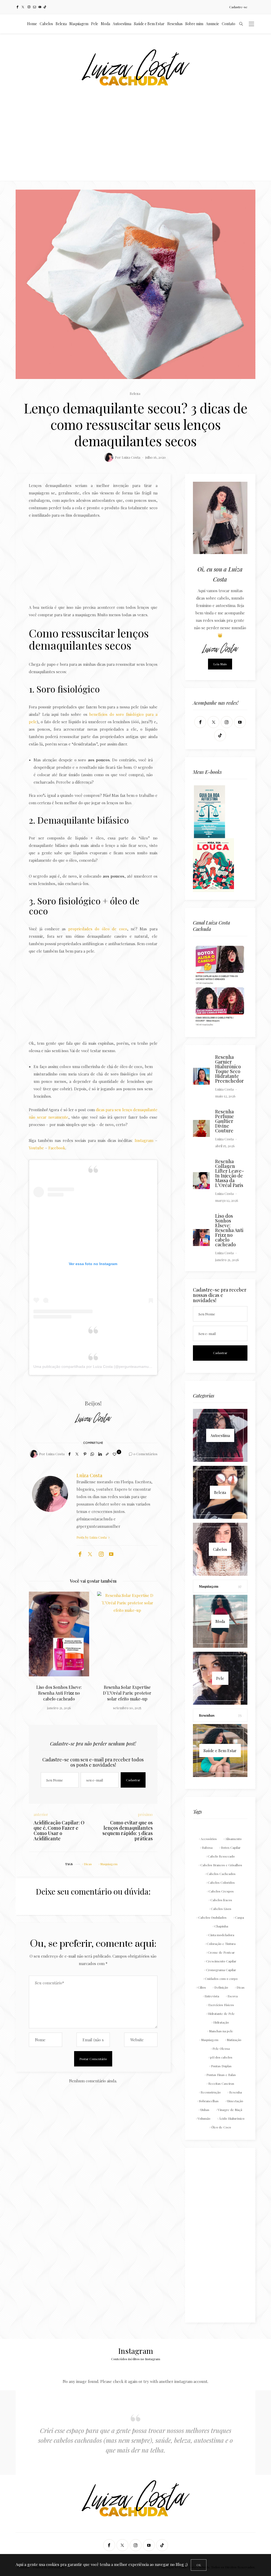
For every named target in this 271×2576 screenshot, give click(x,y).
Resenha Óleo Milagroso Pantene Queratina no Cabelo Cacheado (127, 1693)
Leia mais (220, 664)
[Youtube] (40, 7)
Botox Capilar (231, 1847)
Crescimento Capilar (221, 1961)
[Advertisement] (135, 141)
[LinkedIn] (100, 1454)
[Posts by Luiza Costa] (109, 457)
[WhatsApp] (92, 1454)
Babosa (207, 1847)
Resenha (236, 2092)
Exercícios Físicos (221, 2005)
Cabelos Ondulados (212, 1917)
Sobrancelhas (209, 2101)
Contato (229, 24)
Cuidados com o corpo (221, 1979)
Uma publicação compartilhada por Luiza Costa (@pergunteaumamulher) (95, 1367)
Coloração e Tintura (221, 1944)
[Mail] (35, 7)
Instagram (144, 1140)
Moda (105, 24)
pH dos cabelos (221, 2057)
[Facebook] (17, 7)
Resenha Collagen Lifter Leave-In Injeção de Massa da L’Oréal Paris (230, 1173)
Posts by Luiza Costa (92, 1537)
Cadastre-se (238, 7)
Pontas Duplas (221, 2066)
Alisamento (233, 1839)
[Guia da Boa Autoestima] (209, 811)
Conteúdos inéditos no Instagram (136, 2359)
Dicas (88, 1864)
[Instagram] (29, 7)
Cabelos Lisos (221, 1909)
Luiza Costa (131, 457)
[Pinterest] (85, 1454)
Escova (233, 1996)
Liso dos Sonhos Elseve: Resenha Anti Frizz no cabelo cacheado (229, 1230)
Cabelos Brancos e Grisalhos (221, 1865)
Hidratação (221, 2022)
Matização (234, 2040)
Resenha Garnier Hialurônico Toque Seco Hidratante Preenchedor (229, 1069)
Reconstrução (211, 2092)
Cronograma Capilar (221, 1970)
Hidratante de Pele (221, 2014)
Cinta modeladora (221, 1935)
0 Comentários (145, 1454)
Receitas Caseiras (221, 2083)
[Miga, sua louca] (213, 864)
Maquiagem (79, 24)
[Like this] (115, 1454)
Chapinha (221, 1926)
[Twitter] (23, 7)
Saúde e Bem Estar (149, 24)
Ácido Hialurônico (232, 2118)
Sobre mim (194, 24)
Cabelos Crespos (221, 1891)
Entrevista (212, 1996)
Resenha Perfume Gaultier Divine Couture (225, 1121)
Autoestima (122, 24)
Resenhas (175, 24)
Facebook (57, 1148)
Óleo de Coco (221, 2127)
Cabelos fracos (221, 1900)
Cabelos (46, 24)
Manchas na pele (221, 2031)
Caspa (240, 1917)
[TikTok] (45, 7)
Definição (221, 1987)
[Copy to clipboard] (107, 1454)
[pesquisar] (241, 24)
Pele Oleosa (221, 2048)
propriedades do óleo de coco (98, 929)
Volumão (204, 2118)
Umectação (235, 2101)
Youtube (36, 1148)
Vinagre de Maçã (230, 2110)
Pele (95, 24)
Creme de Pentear (221, 1952)
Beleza (61, 24)
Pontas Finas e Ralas (221, 2075)
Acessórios (209, 1839)
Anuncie (213, 24)
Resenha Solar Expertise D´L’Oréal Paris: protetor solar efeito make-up (59, 1693)
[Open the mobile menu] (251, 24)
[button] (41, 1643)
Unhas (205, 2110)
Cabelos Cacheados (221, 1874)
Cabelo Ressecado (221, 1856)
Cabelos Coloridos (221, 1882)
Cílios (202, 1987)
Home (32, 24)
